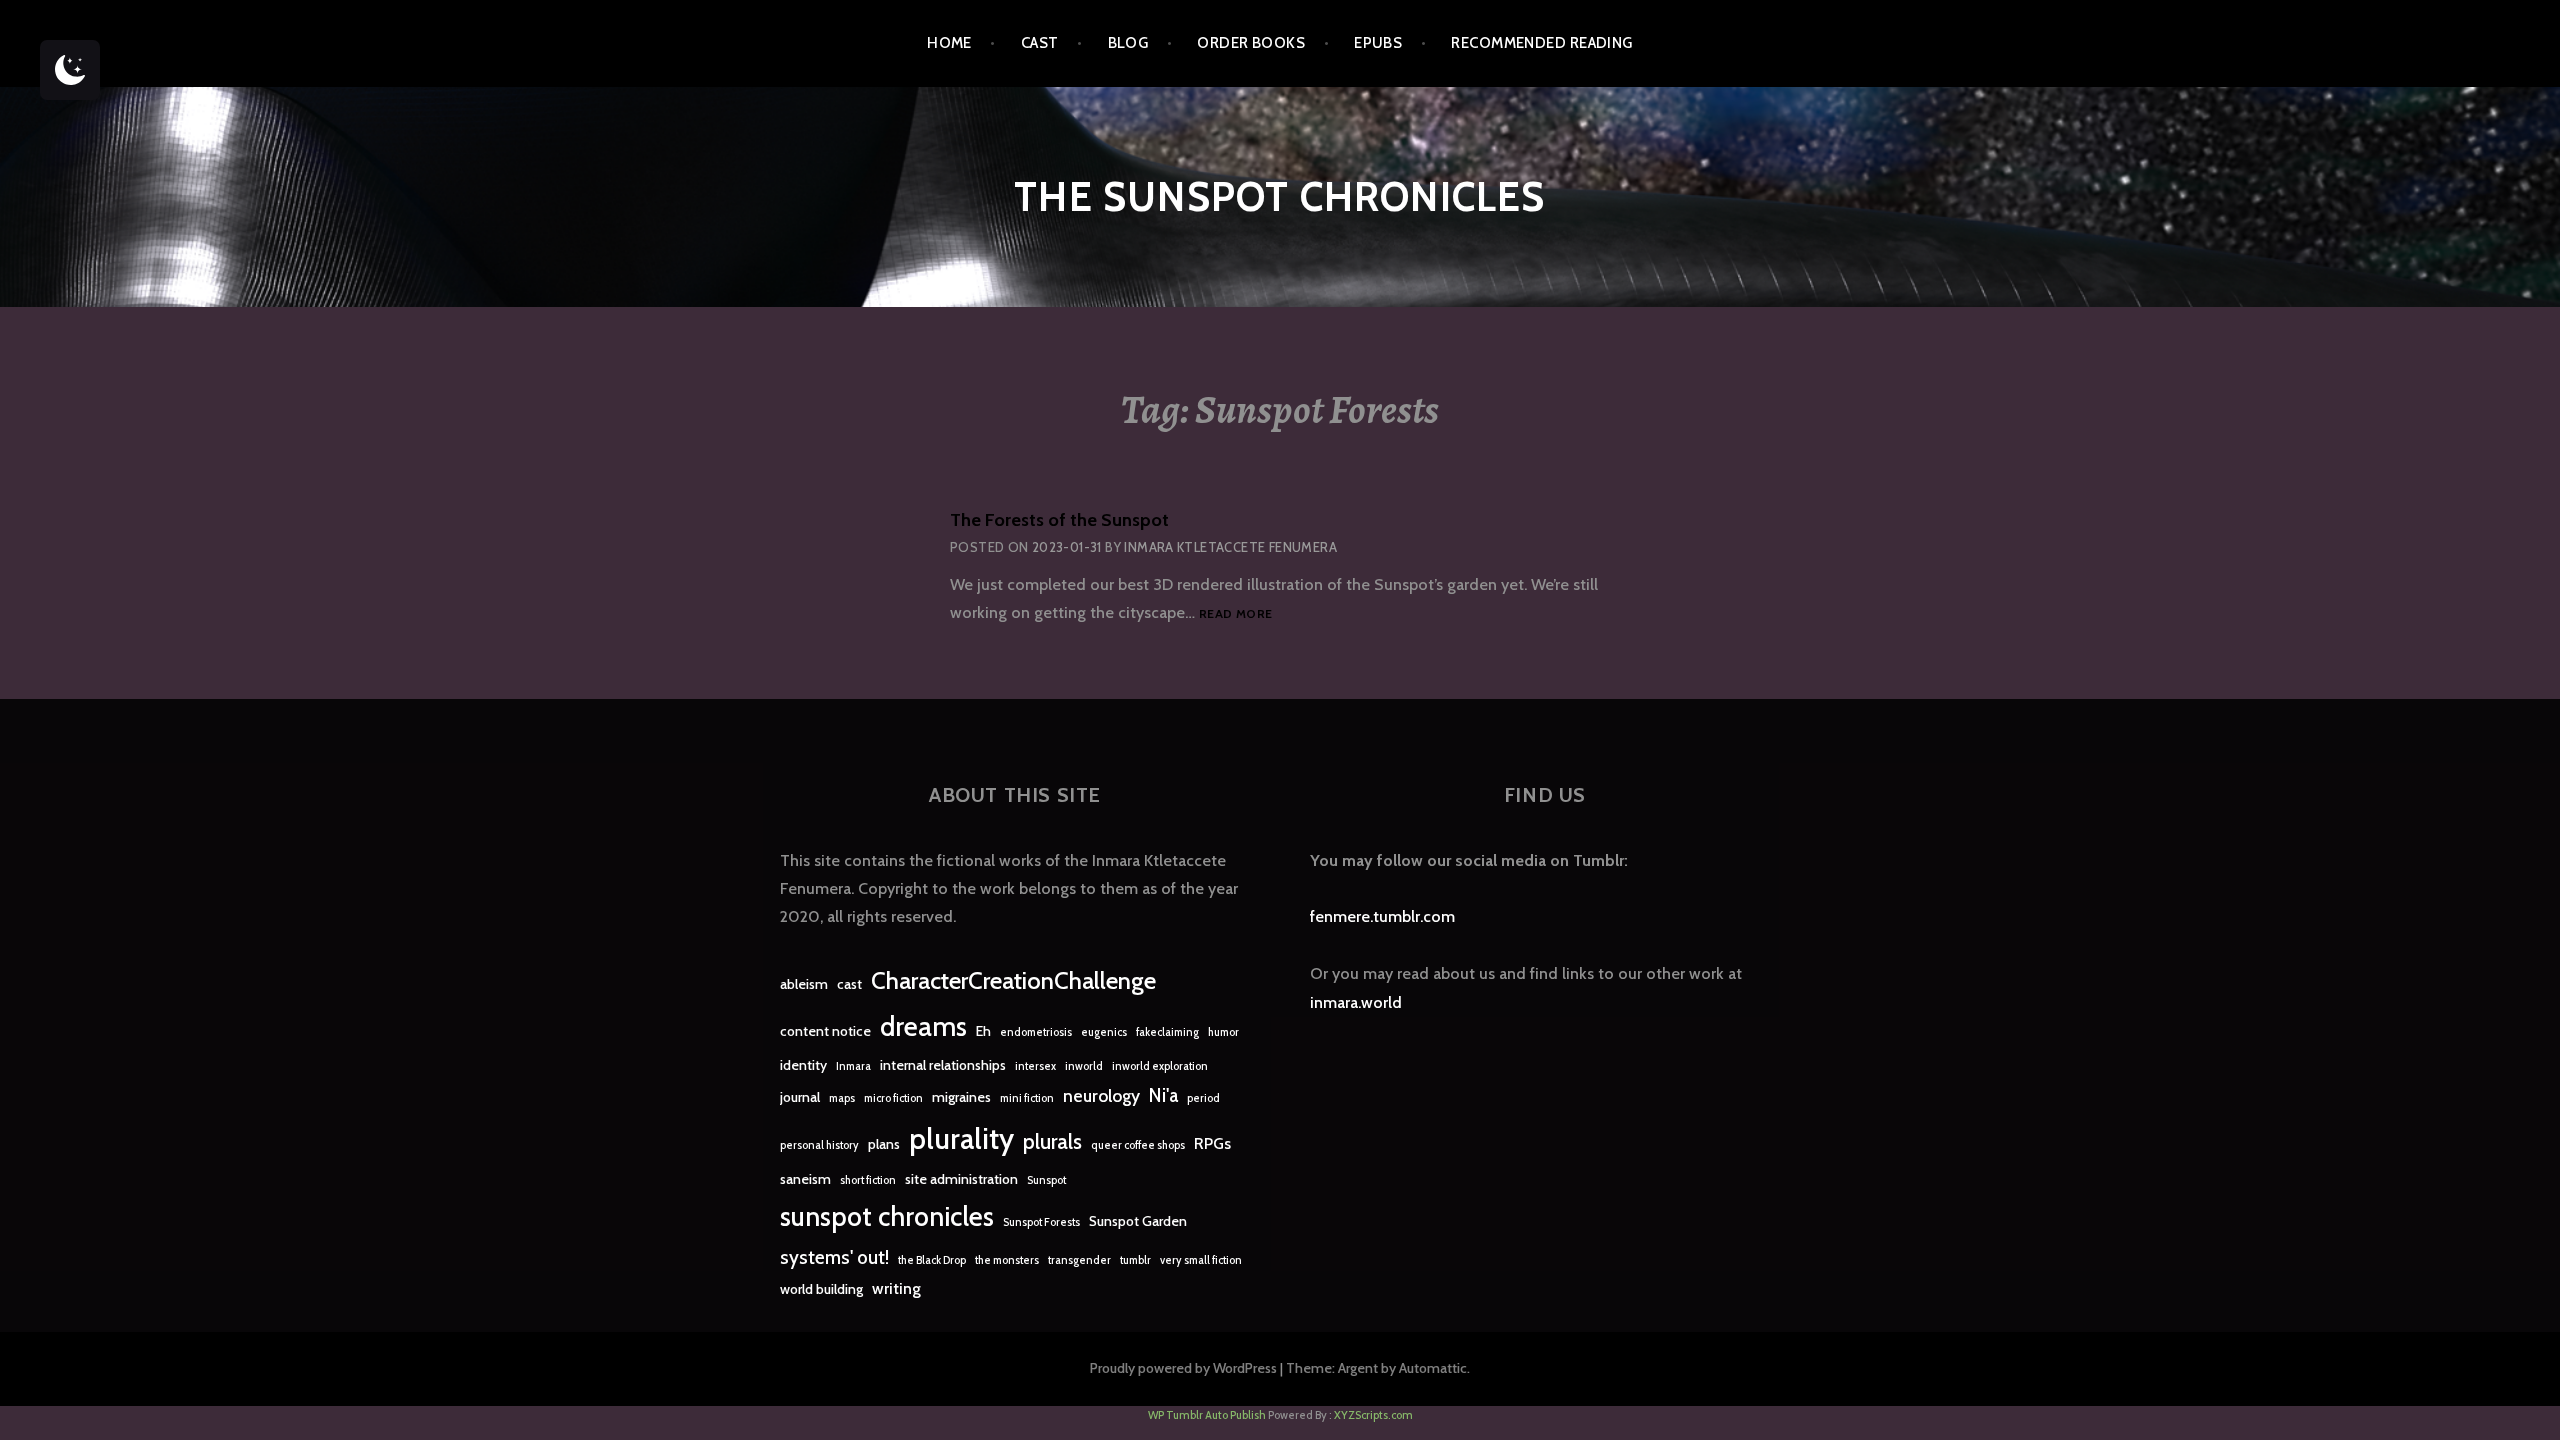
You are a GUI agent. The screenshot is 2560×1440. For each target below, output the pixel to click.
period (1203, 1098)
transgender (1079, 1260)
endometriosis (1036, 1032)
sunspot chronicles (887, 1216)
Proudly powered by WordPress (1183, 1368)
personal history (819, 1145)
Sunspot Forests (1041, 1222)
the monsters (1007, 1260)
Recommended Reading (1542, 43)
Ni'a (1163, 1095)
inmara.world (1356, 1002)
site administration (961, 1179)
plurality (961, 1138)
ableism (804, 984)
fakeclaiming (1167, 1032)
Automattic (1433, 1368)
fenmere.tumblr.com (1382, 916)
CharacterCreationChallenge (1013, 980)
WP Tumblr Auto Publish (1207, 1415)
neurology (1101, 1095)
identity (803, 1065)
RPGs (1212, 1143)
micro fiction (893, 1098)
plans (884, 1144)
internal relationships (943, 1065)
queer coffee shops (1138, 1145)
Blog (1128, 43)
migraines (961, 1097)
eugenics (1104, 1032)
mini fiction (1027, 1098)
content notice (825, 1031)
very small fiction (1201, 1260)
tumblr (1135, 1260)
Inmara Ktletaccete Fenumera (1230, 547)
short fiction (868, 1180)
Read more (1235, 614)
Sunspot (1046, 1180)
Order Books (1251, 43)
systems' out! (834, 1257)
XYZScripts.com (1373, 1415)
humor (1223, 1032)
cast (849, 984)
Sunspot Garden (1138, 1221)
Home (949, 43)
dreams (923, 1026)
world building (821, 1289)
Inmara (853, 1066)
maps (842, 1098)
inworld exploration (1160, 1066)
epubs (1378, 43)
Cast (1040, 43)
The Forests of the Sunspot (1059, 520)
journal (800, 1097)
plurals (1052, 1141)
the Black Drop (932, 1260)
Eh (983, 1031)
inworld (1084, 1066)
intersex (1035, 1066)
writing (896, 1288)
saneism (805, 1179)
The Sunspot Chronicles (1279, 196)
